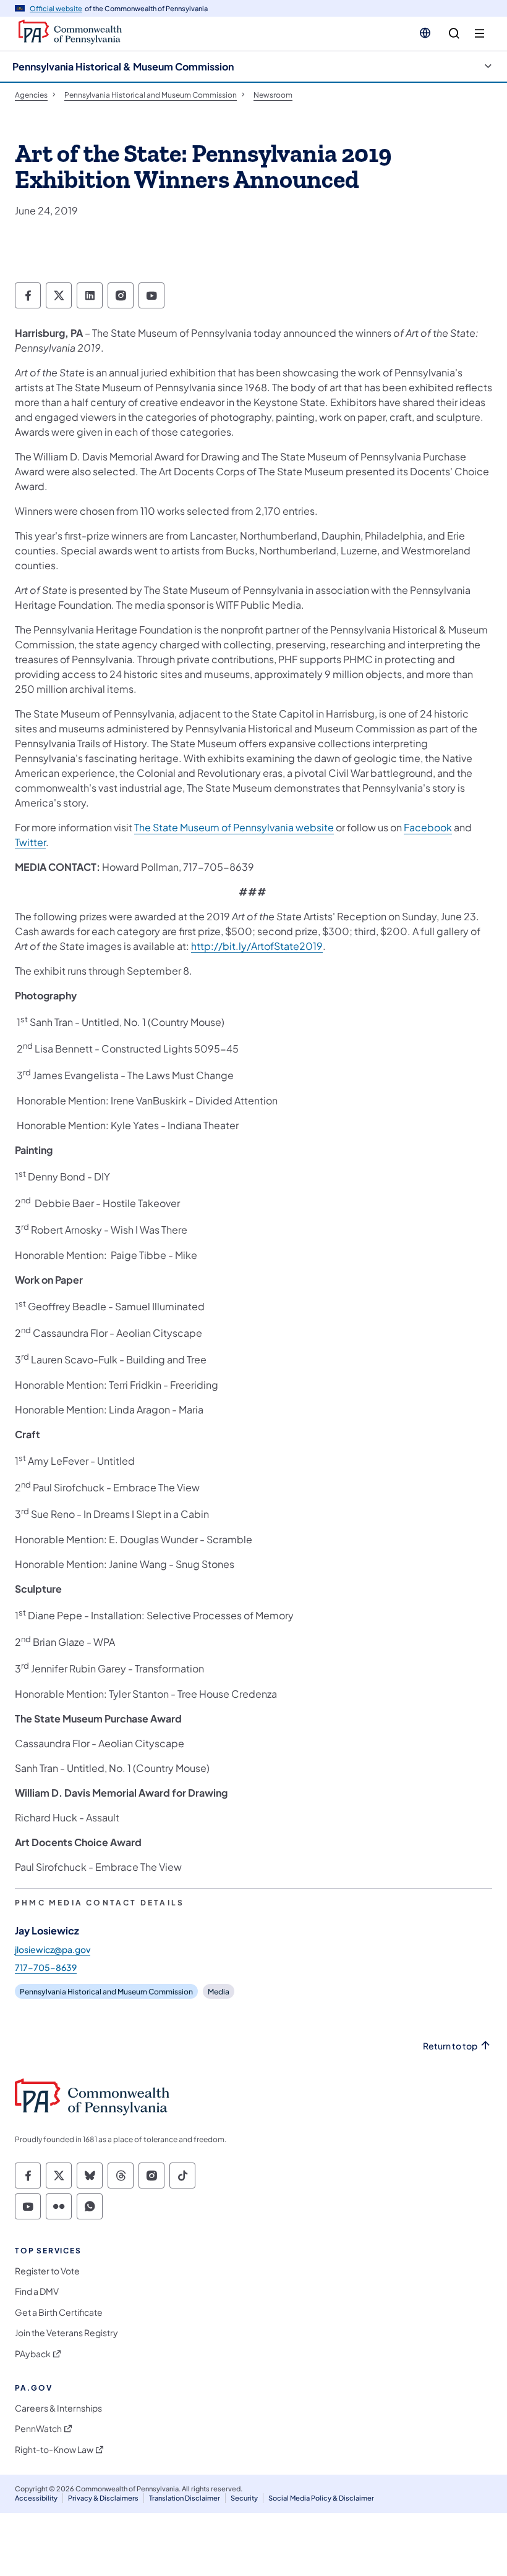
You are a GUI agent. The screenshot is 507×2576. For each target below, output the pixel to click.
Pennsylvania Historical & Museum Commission (123, 66)
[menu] (479, 34)
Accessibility (36, 2498)
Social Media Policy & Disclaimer (321, 2498)
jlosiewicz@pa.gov (53, 1949)
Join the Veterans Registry (66, 2333)
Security (244, 2498)
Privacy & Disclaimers (103, 2498)
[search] (454, 34)
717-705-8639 (46, 1967)
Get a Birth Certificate (59, 2312)
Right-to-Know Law (54, 2450)
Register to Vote (47, 2271)
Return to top (450, 2046)
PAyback (33, 2354)
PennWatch (38, 2429)
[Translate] (425, 33)
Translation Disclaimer (185, 2498)
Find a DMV (37, 2291)
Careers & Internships (58, 2408)
